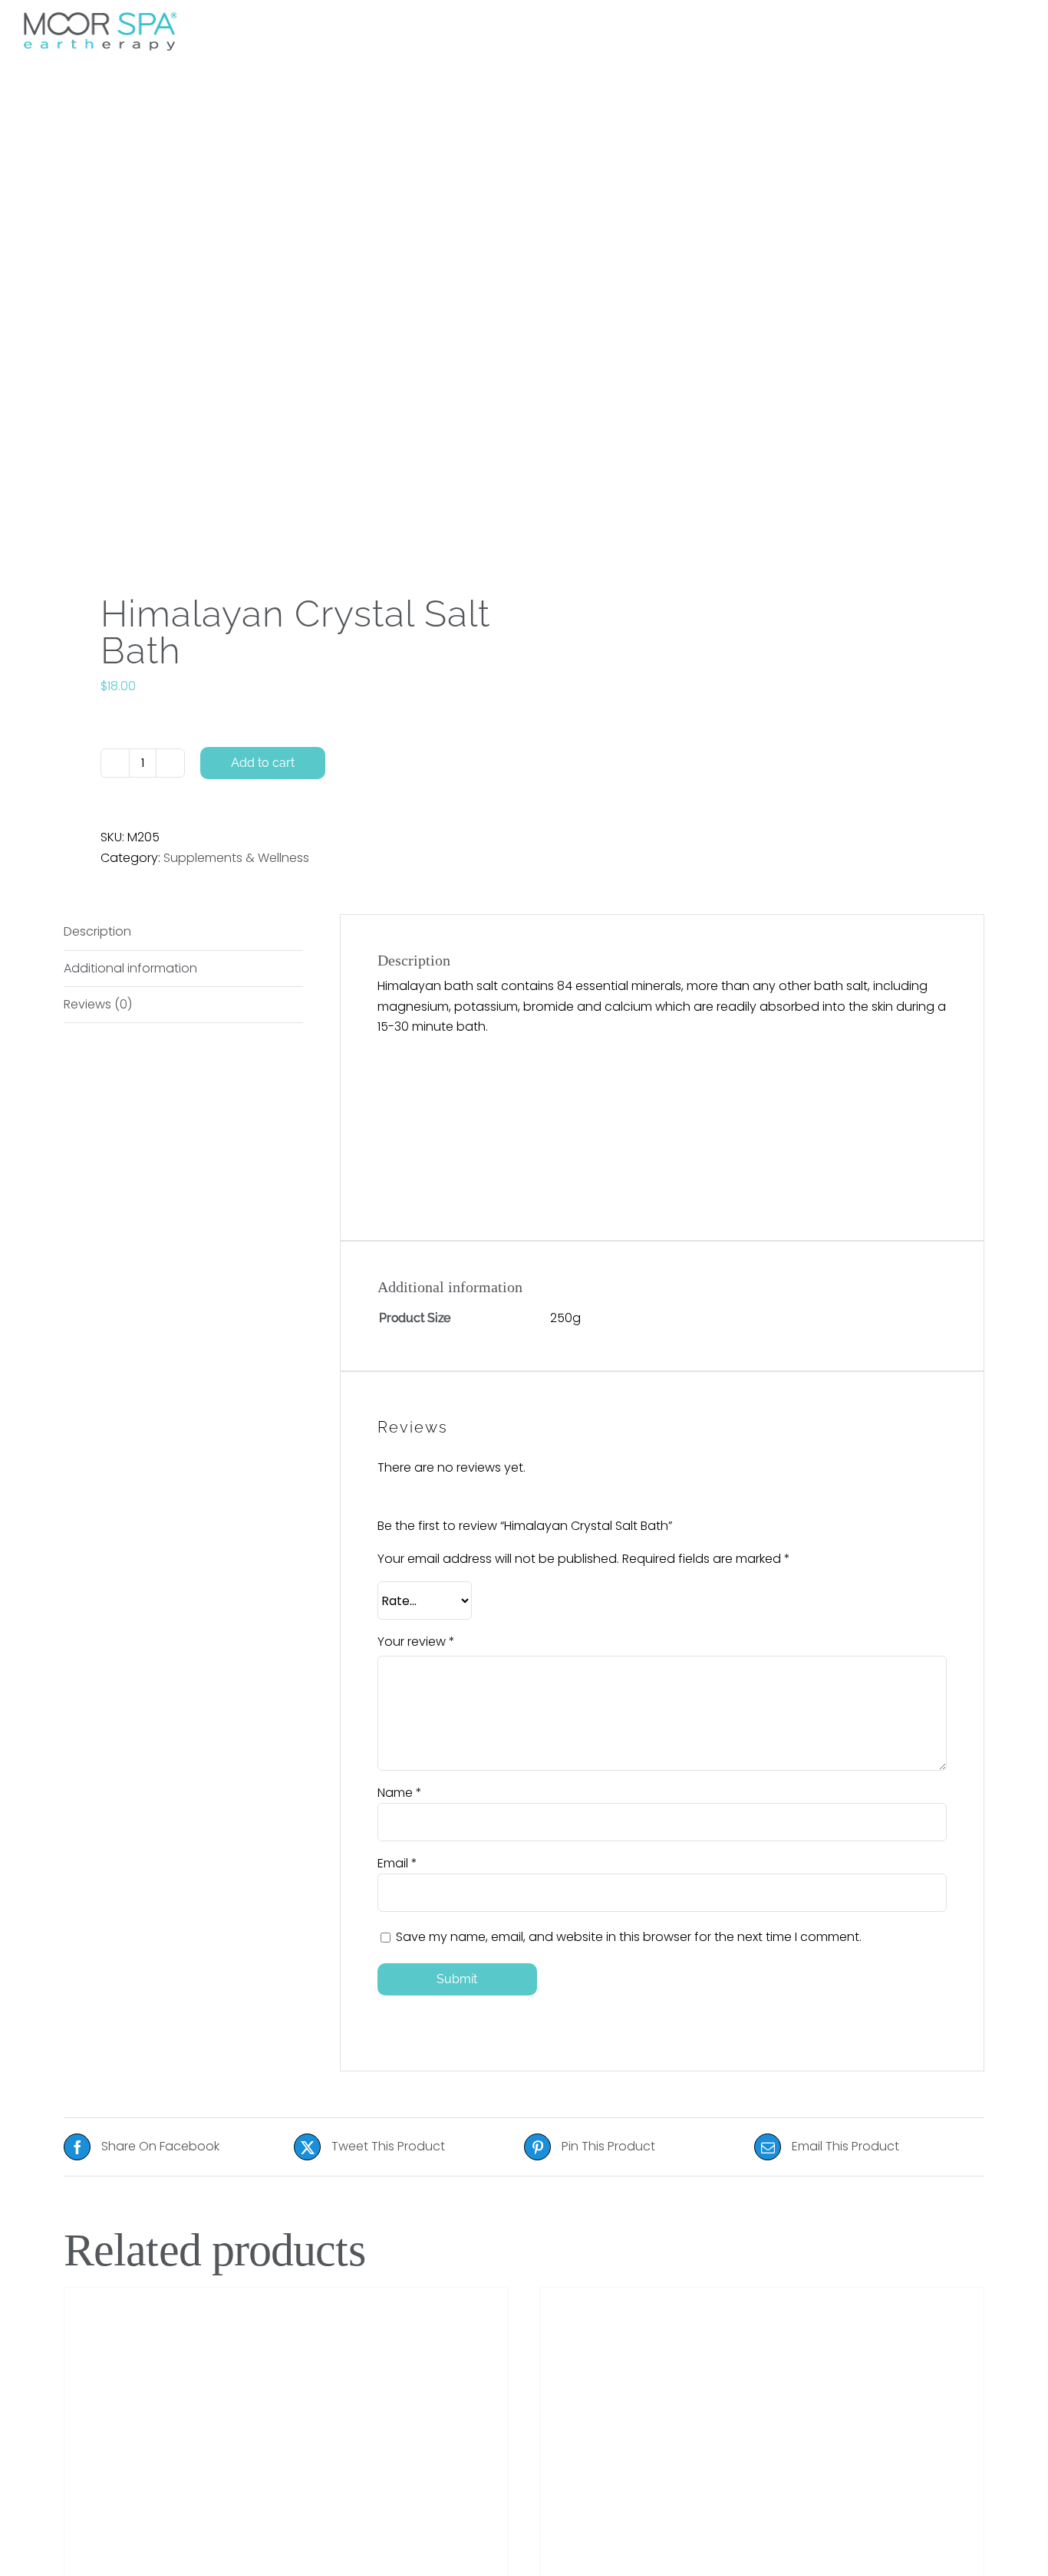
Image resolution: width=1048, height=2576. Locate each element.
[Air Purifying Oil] (286, 2426)
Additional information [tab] (130, 968)
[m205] (285, 336)
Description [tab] (97, 931)
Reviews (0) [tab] (98, 1004)
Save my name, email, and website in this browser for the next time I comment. (629, 1937)
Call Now (807, 26)
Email (397, 1863)
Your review (416, 1642)
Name (400, 1793)
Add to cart (263, 763)
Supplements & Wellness (236, 858)
